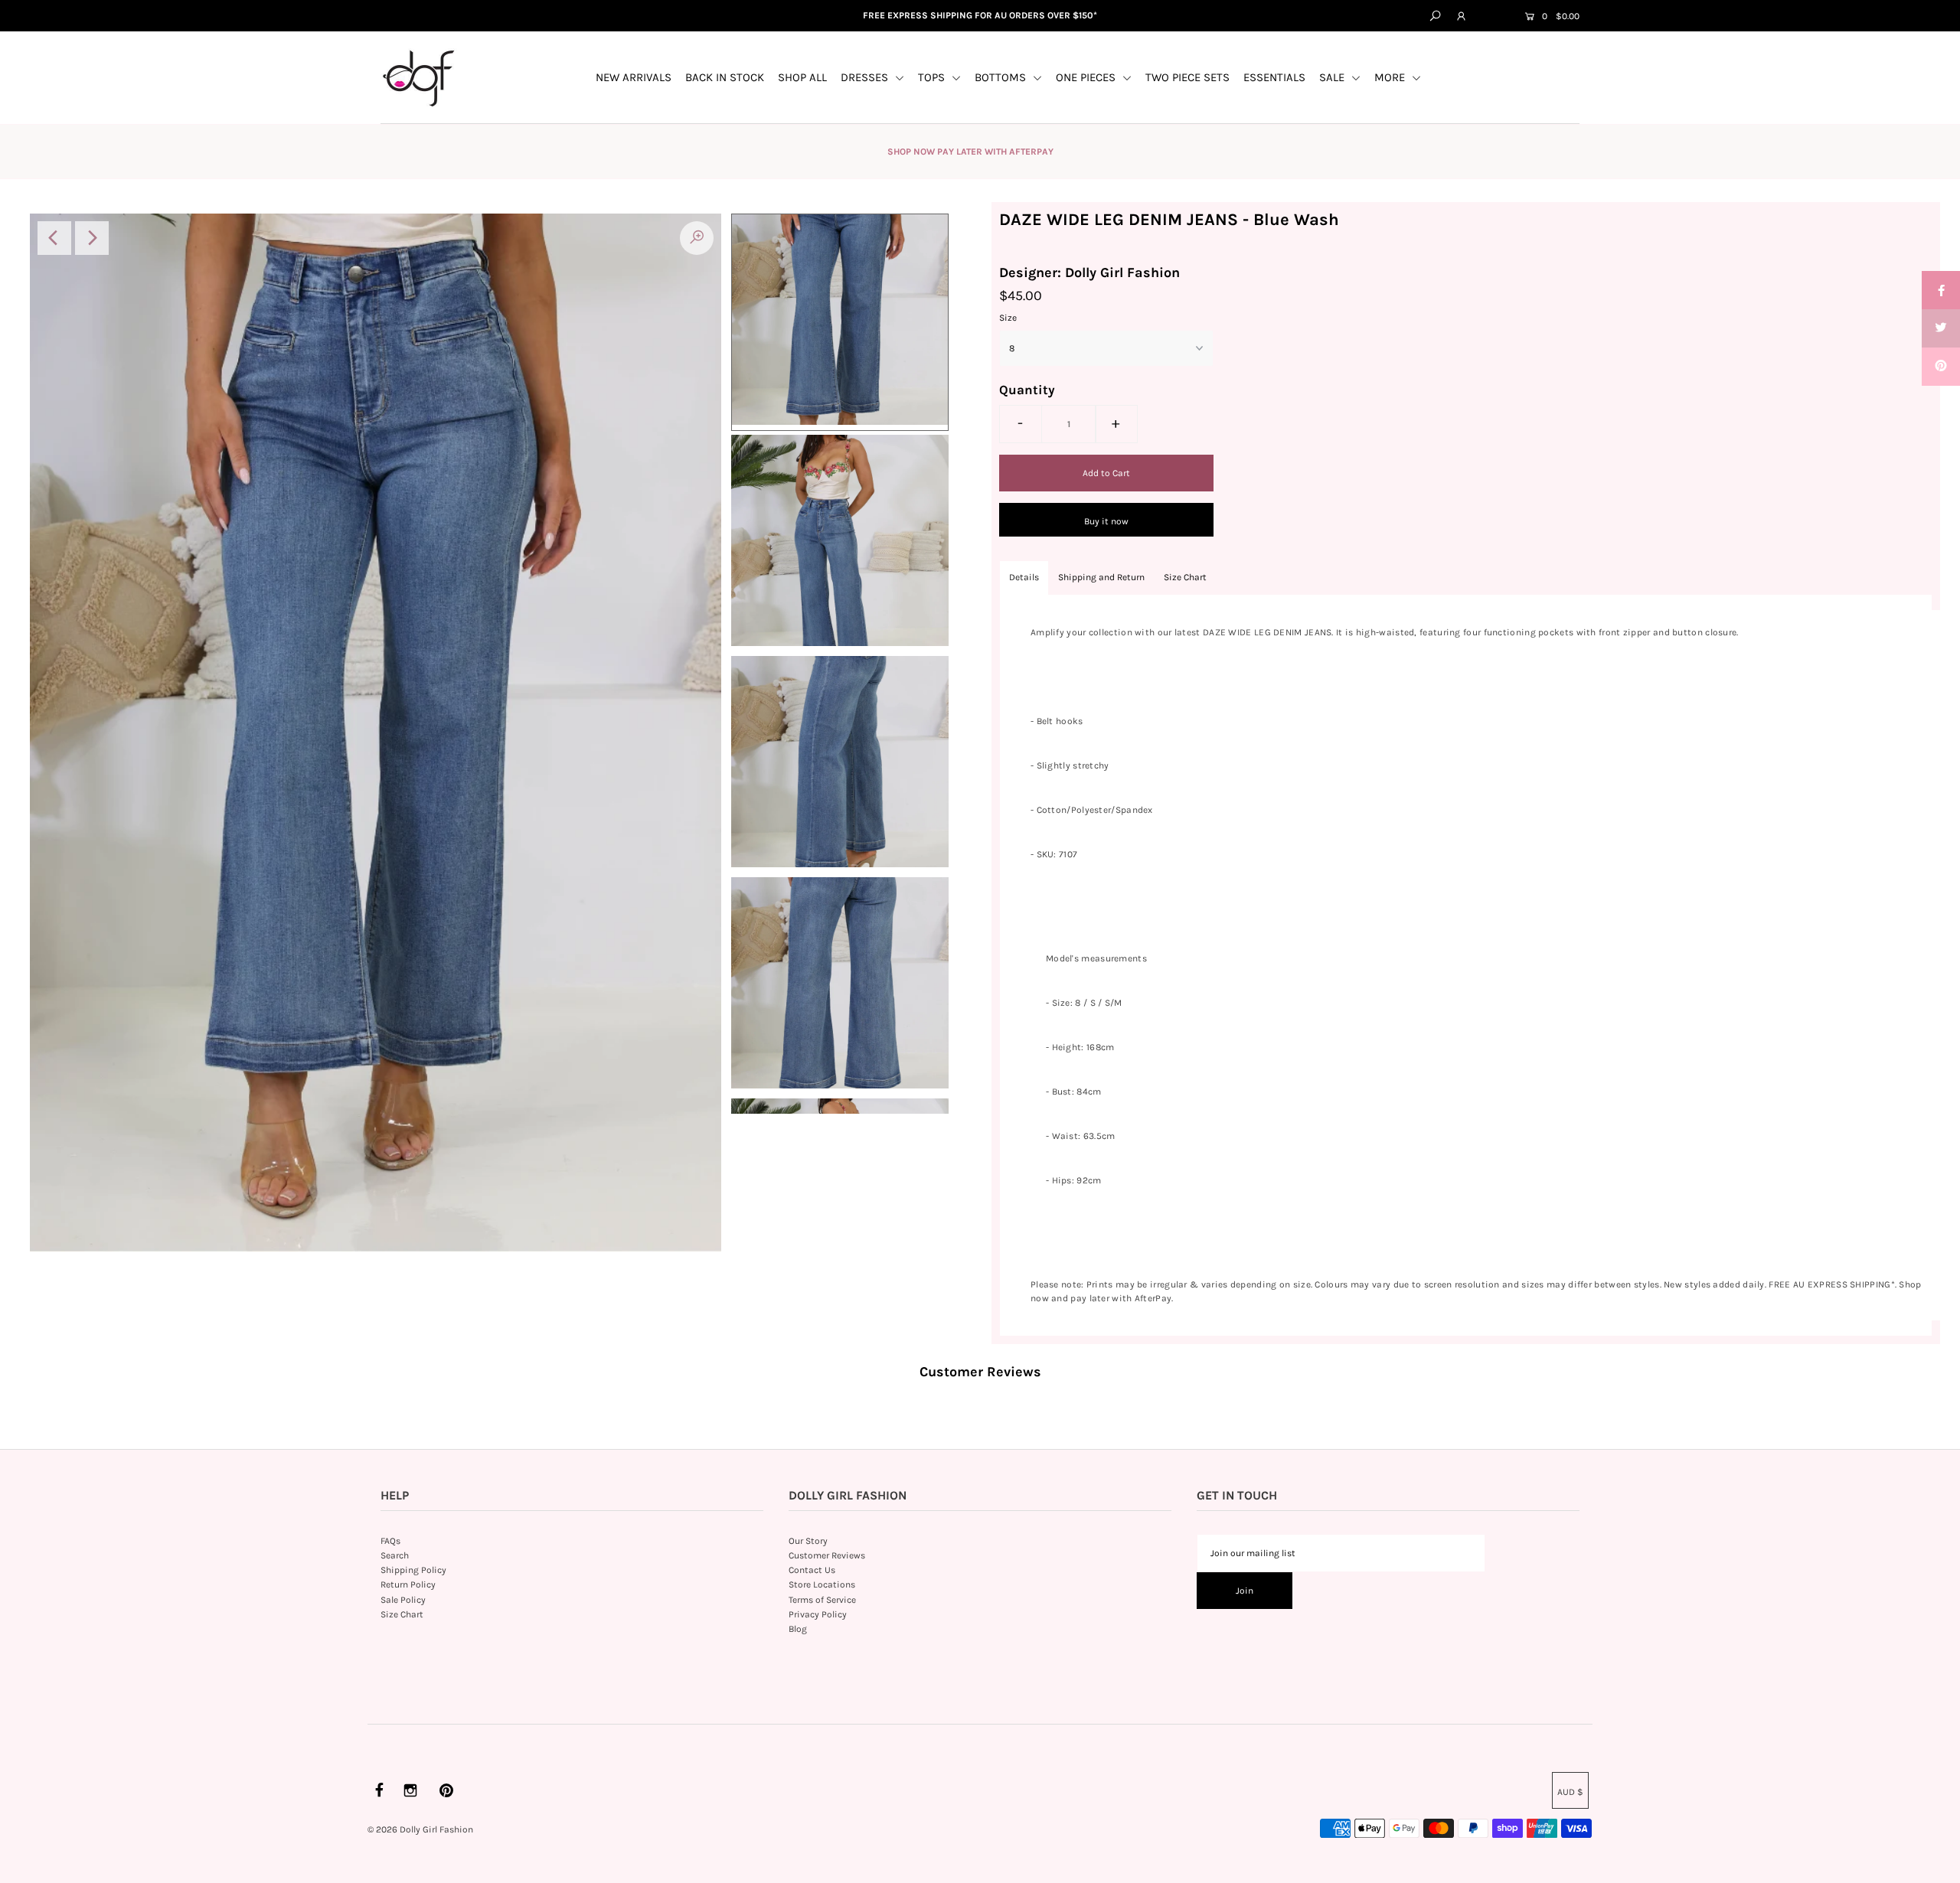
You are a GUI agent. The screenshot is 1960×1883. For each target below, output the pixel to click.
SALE (1333, 77)
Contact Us (812, 1570)
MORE (1391, 77)
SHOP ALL (802, 77)
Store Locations (822, 1584)
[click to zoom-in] (697, 238)
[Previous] (54, 238)
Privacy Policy (818, 1614)
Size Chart (1185, 577)
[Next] (92, 238)
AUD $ (1494, 17)
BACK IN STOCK (725, 77)
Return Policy (408, 1584)
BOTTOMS (1002, 77)
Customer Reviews (827, 1555)
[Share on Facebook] (1941, 290)
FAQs (390, 1541)
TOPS (933, 77)
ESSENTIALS (1274, 77)
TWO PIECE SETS (1187, 77)
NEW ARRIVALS (634, 77)
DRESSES (866, 77)
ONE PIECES (1087, 77)
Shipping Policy (413, 1570)
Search (395, 1555)
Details (1024, 577)
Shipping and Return (1101, 577)
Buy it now (1106, 521)
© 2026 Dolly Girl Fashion (420, 1829)
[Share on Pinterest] (1941, 367)
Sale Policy (403, 1600)
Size (1008, 318)
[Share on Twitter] (1941, 328)
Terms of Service (822, 1600)
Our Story (808, 1541)
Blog (798, 1629)
